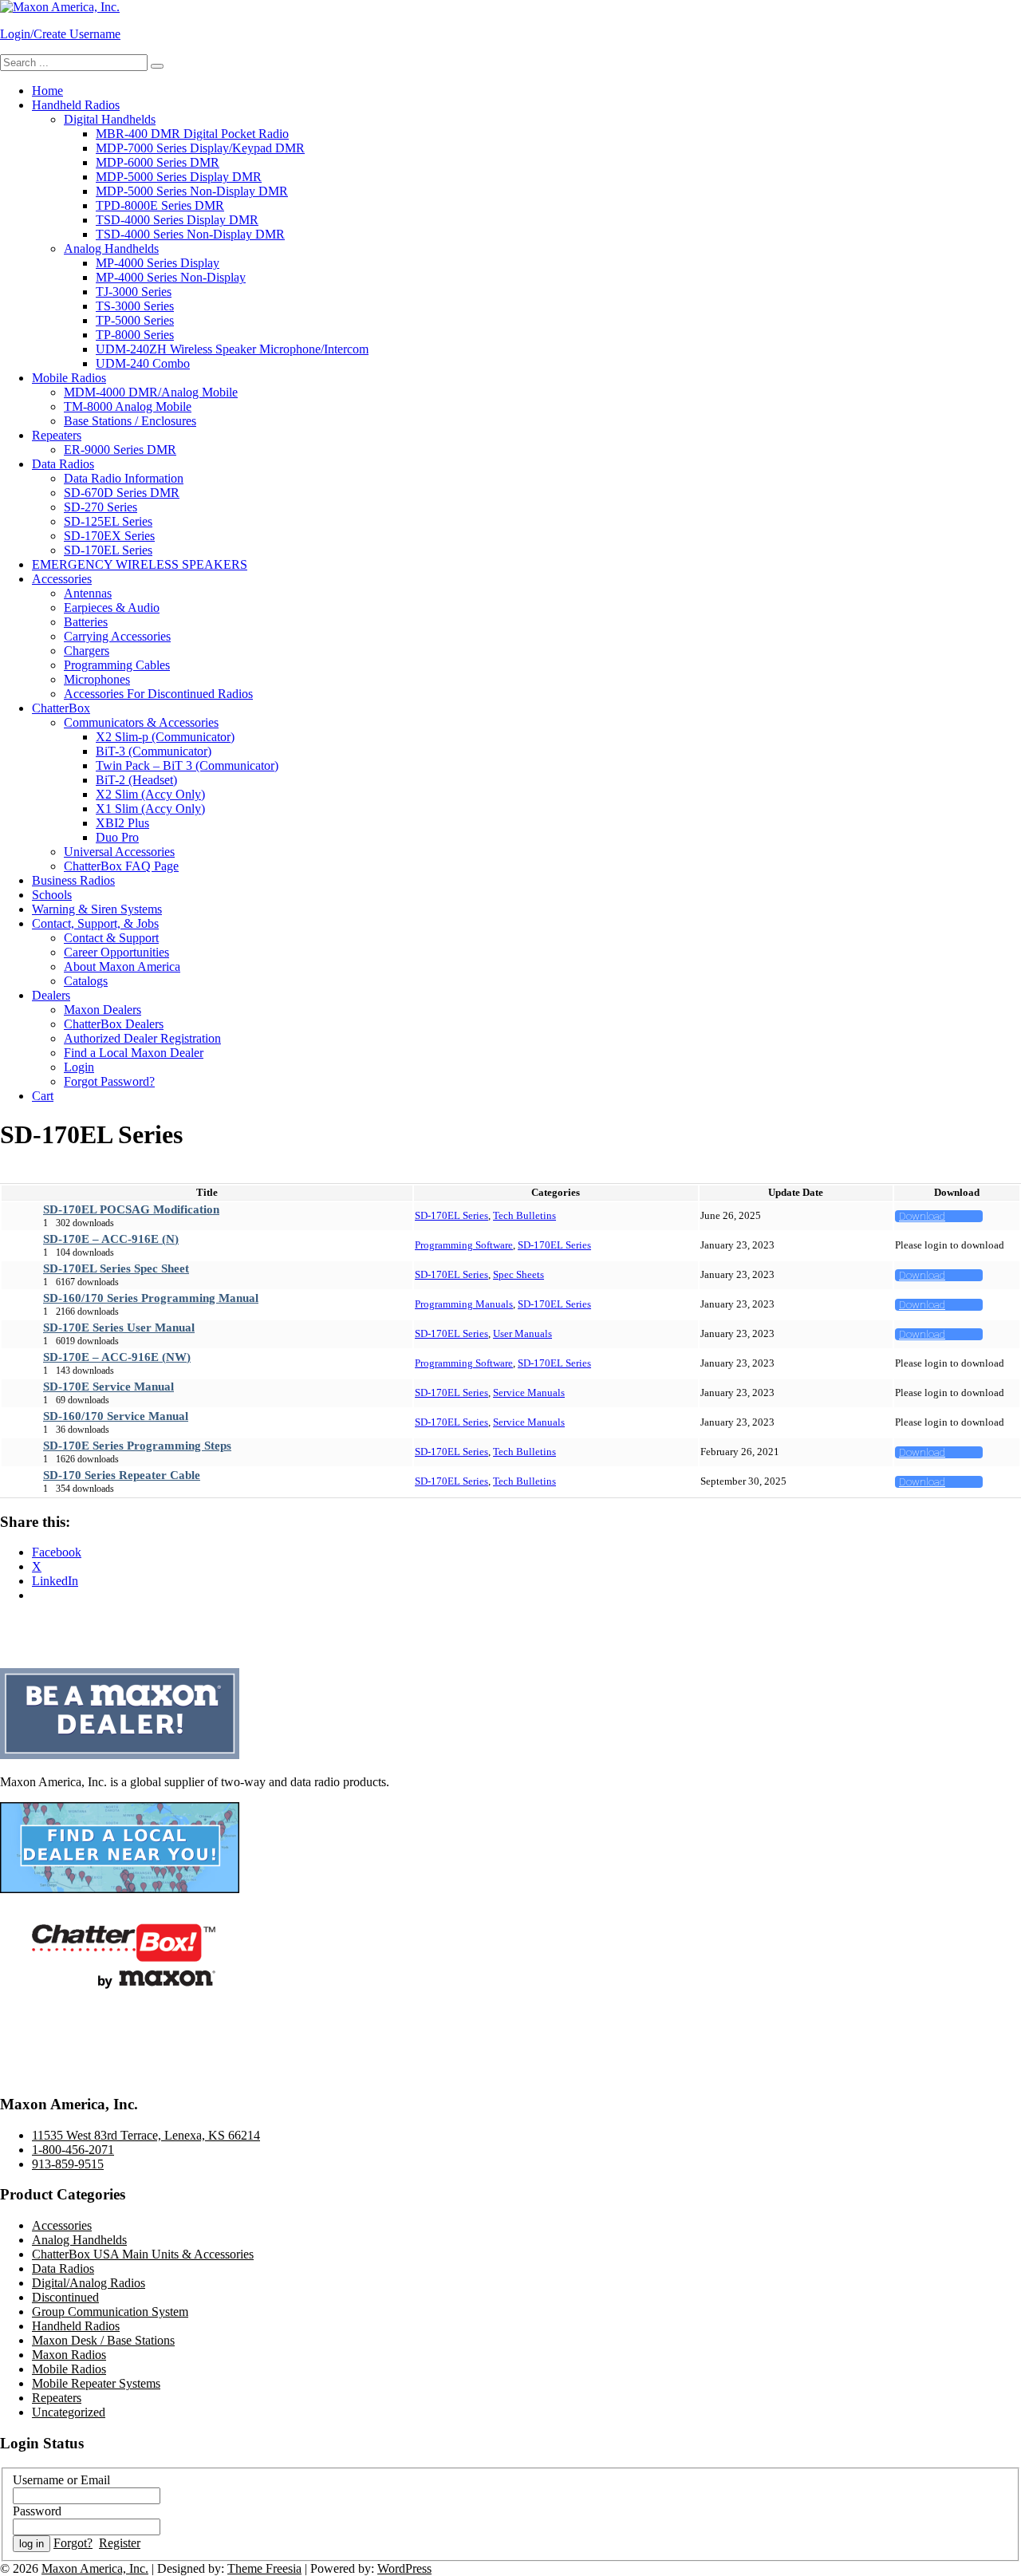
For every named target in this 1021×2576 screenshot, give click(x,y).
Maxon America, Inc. (95, 2568)
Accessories (62, 579)
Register (120, 2543)
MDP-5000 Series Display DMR (179, 177)
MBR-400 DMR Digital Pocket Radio (192, 134)
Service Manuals (529, 1393)
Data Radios (63, 464)
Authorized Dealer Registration (142, 1038)
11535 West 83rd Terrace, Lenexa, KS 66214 (146, 2135)
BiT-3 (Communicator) (154, 751)
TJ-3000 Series (134, 292)
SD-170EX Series (109, 536)
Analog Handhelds (111, 249)
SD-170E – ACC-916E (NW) (117, 1357)
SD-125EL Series (108, 521)
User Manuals (522, 1333)
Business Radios (73, 880)
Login (79, 1067)
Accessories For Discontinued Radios (158, 694)
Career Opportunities (116, 952)
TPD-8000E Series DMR (160, 205)
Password (37, 2511)
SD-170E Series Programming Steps (137, 1446)
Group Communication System (110, 2312)
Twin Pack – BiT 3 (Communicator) (187, 765)
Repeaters (57, 435)
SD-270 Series (101, 507)
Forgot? (73, 2543)
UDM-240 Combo (143, 363)
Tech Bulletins (524, 1215)
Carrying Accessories (117, 636)
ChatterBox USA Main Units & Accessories (143, 2254)
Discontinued (65, 2297)
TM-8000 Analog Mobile (128, 406)
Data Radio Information (124, 478)
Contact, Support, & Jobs (95, 923)
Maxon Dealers (102, 1010)
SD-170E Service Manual (108, 1387)
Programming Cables (117, 665)
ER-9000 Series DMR (120, 450)
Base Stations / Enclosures (130, 421)
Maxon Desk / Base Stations (103, 2340)
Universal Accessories (119, 852)
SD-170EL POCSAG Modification (131, 1209)
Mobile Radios (69, 378)
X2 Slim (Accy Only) (150, 794)
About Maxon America (122, 966)
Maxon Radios (69, 2355)
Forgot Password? (109, 1081)
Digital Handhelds (110, 119)
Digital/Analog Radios (89, 2283)
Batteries (86, 622)
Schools (52, 895)
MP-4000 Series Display (158, 263)
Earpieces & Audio (112, 608)
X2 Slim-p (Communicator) (165, 737)
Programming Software (464, 1245)
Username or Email (61, 2480)
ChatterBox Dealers (114, 1024)
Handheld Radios (76, 105)
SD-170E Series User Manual (119, 1327)
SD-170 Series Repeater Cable (122, 1475)
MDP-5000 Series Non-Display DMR (192, 191)
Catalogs (86, 981)
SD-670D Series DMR (122, 493)
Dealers (51, 995)
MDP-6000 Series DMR (158, 162)
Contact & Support (111, 938)
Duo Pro (117, 837)
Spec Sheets (518, 1274)
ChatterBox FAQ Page (121, 866)
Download (922, 1216)
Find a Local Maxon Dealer (134, 1053)
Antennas (88, 593)
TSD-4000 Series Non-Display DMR (190, 234)
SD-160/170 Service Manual (116, 1416)
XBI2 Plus (122, 823)
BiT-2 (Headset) (136, 780)
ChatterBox (61, 708)
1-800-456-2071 (73, 2150)
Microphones (97, 679)
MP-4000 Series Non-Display (171, 277)
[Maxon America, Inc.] (60, 7)
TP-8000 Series (135, 335)
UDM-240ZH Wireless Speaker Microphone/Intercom (232, 349)
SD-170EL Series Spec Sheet (116, 1268)
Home (47, 91)
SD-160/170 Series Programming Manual (151, 1298)
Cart (43, 1096)
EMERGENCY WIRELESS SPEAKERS (140, 564)
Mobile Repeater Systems (96, 2383)
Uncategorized (69, 2412)
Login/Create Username (60, 34)
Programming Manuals (464, 1304)
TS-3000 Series (135, 306)
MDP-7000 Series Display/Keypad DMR (200, 148)
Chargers (87, 651)
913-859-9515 (68, 2164)
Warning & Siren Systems (97, 909)
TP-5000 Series (135, 320)
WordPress (404, 2568)
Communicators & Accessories (141, 722)
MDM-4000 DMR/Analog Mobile (151, 392)
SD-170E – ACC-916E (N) (111, 1239)
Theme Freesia (264, 2568)
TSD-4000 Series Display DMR (177, 220)
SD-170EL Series (108, 550)
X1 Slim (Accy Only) (150, 809)
